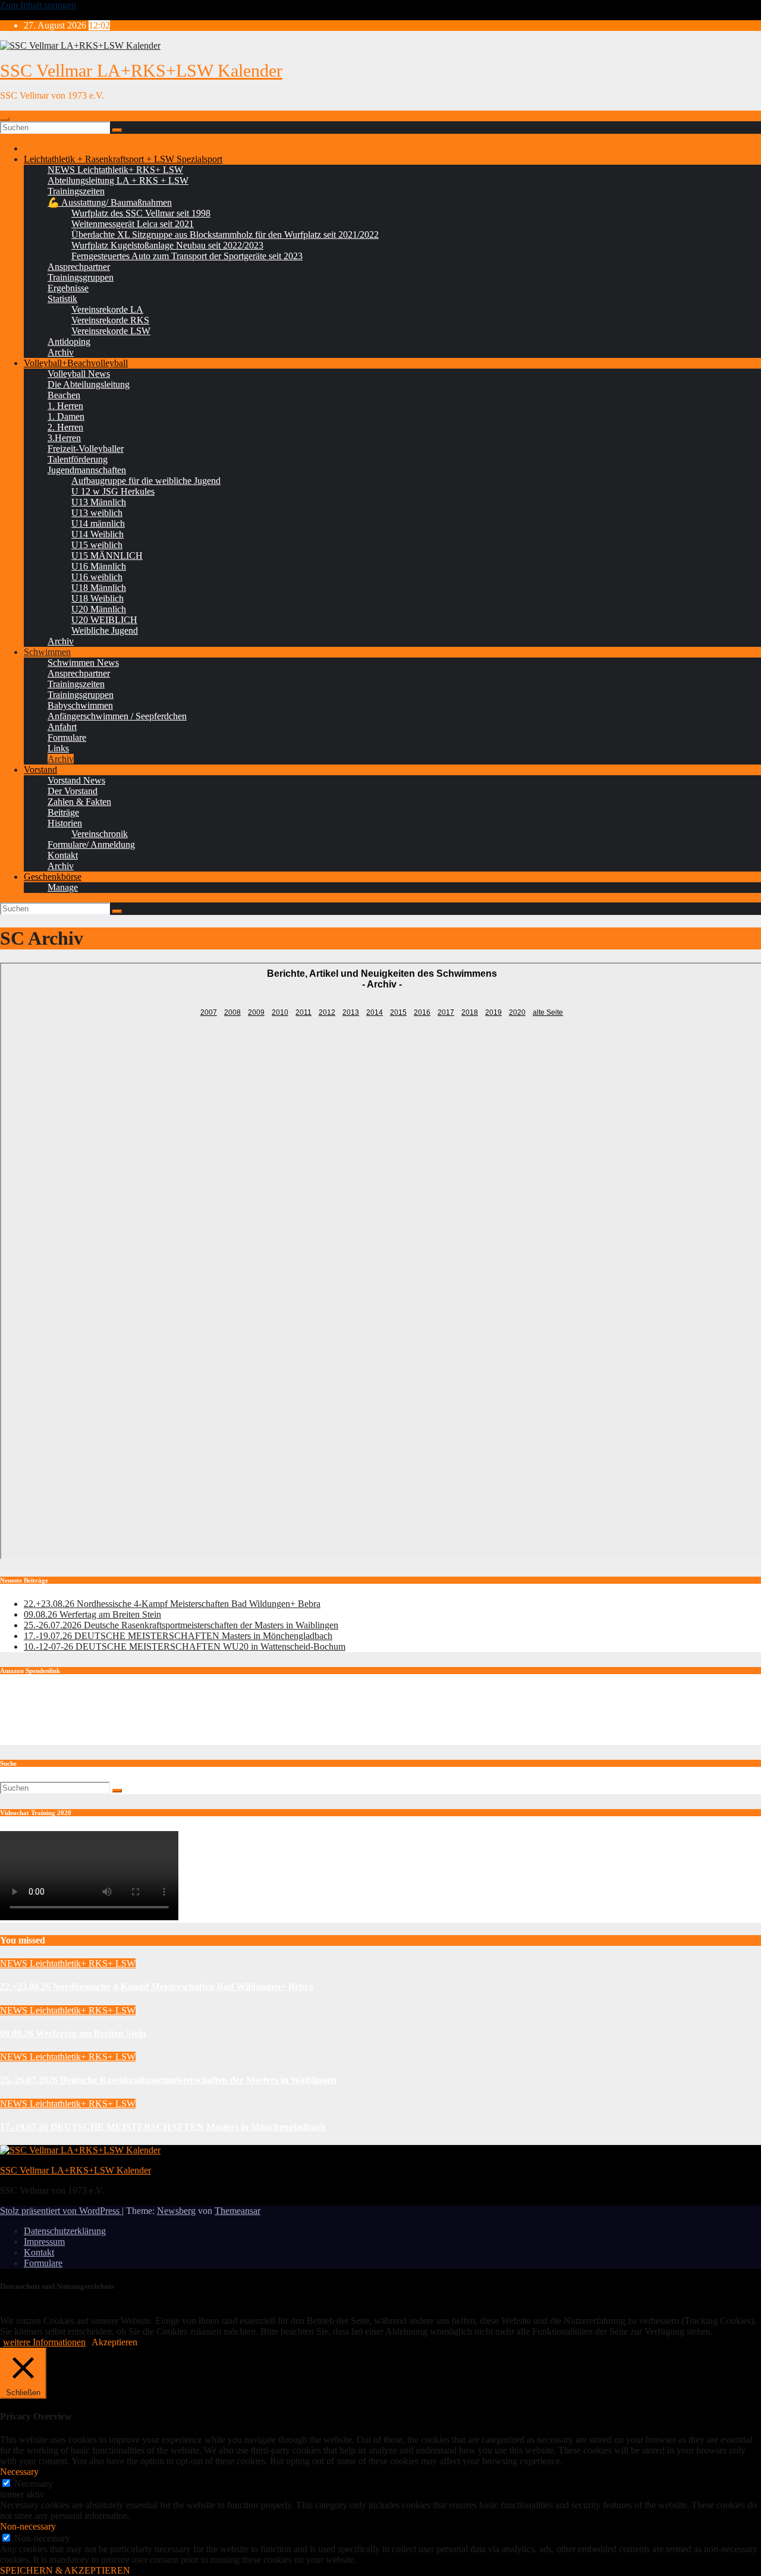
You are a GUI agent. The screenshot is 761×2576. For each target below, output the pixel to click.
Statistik (62, 299)
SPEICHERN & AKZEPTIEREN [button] (65, 2570)
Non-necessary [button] (28, 2526)
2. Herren (65, 427)
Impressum (44, 2242)
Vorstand (40, 770)
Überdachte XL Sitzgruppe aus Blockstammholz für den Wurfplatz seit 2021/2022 (225, 235)
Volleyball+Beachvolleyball (76, 363)
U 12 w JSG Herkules (113, 491)
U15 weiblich (97, 545)
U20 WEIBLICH (104, 620)
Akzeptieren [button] (114, 2342)
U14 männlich (98, 523)
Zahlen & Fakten (79, 802)
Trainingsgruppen (81, 277)
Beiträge (63, 812)
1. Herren (65, 406)
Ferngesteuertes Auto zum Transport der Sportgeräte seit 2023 (187, 256)
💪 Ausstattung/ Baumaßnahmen (110, 202)
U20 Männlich (99, 609)
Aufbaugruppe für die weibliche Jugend (146, 481)
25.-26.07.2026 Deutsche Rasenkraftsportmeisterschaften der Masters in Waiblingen (181, 1625)
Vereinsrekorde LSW (111, 331)
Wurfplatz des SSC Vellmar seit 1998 (141, 213)
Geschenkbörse (53, 877)
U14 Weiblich (98, 534)
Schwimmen (47, 652)
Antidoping (69, 342)
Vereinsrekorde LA (107, 309)
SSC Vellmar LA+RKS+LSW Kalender (141, 70)
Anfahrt (62, 727)
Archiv (61, 352)
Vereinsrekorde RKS (110, 320)
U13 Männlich (99, 502)
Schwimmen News (83, 663)
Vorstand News (76, 780)
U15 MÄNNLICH (107, 556)
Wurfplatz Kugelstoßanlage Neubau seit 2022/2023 (167, 245)
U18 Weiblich (98, 598)
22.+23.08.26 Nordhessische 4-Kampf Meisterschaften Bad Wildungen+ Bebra (172, 1604)
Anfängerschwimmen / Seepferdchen (117, 716)
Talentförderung (78, 459)
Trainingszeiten (76, 191)
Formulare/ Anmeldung (91, 844)
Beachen (64, 395)
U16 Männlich (99, 566)
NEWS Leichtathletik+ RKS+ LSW (115, 170)
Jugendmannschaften (87, 470)
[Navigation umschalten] (5, 119)
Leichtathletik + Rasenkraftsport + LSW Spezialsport (123, 159)
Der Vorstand (73, 791)
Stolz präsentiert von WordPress (61, 2211)
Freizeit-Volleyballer (86, 449)
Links (58, 748)
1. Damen (66, 416)
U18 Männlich (99, 588)
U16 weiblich (97, 577)
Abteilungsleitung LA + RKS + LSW (118, 180)
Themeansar (238, 2211)
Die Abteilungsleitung (89, 384)
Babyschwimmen (80, 705)
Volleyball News (79, 374)
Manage (63, 887)
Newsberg (176, 2211)
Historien (65, 823)
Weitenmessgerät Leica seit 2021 (133, 224)
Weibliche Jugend (105, 630)
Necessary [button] (19, 2472)
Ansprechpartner (79, 267)
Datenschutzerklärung (65, 2231)
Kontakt (63, 855)
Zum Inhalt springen (38, 5)
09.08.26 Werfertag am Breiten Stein (92, 1614)
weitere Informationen (44, 2342)
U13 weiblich (97, 513)
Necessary (34, 2484)
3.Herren (64, 438)
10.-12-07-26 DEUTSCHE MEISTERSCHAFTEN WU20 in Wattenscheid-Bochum (185, 1646)
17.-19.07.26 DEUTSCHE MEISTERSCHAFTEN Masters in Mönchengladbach (178, 1636)
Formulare (67, 737)
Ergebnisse (68, 288)
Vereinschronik (100, 834)
